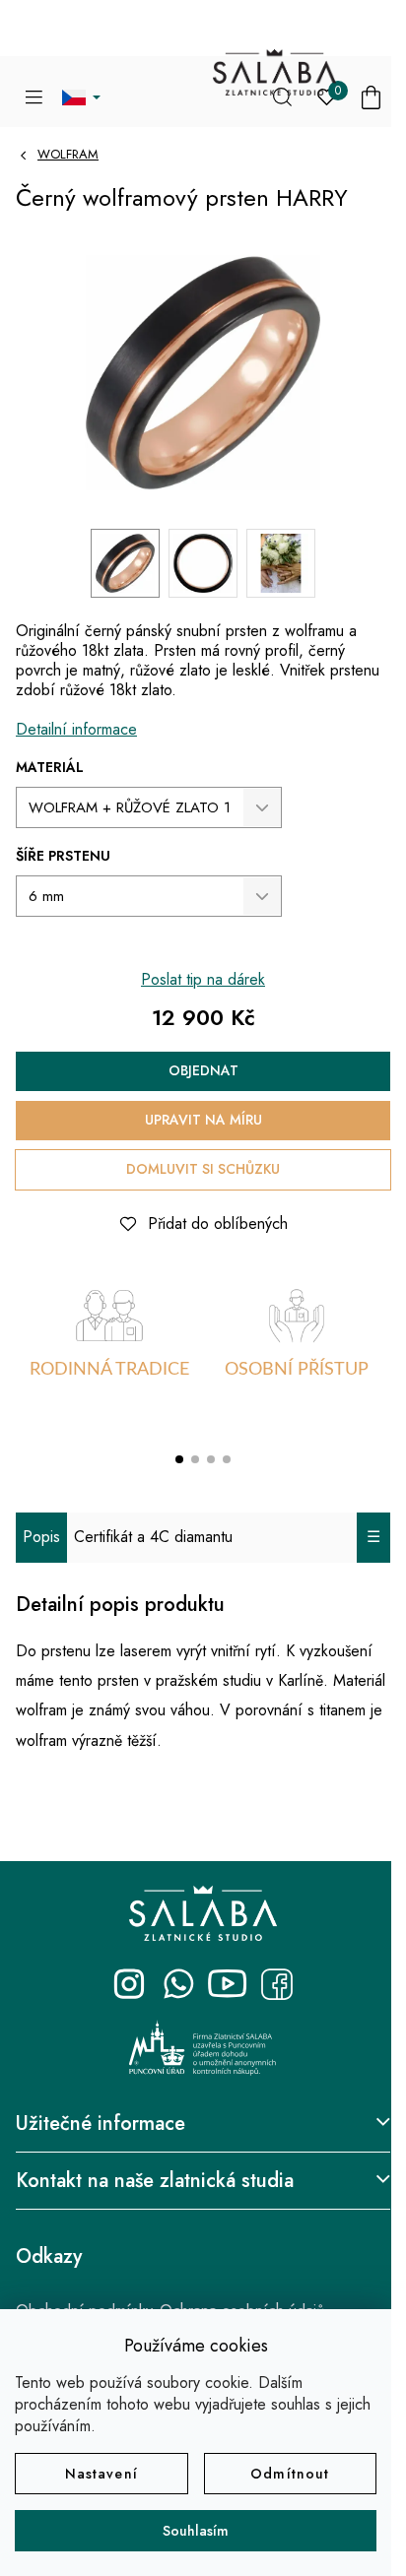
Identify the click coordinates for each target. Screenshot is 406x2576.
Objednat (203, 1070)
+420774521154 (178, 1984)
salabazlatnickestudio (129, 1984)
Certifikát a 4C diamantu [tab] (153, 1537)
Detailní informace (76, 729)
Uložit (51, 1219)
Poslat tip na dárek (203, 979)
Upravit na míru (203, 1120)
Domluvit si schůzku (203, 1169)
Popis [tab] (41, 1537)
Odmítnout (290, 2474)
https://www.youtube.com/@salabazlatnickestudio (228, 1984)
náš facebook (277, 1984)
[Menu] (34, 97)
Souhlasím (196, 2531)
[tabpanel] (109, 1354)
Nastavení (101, 2474)
